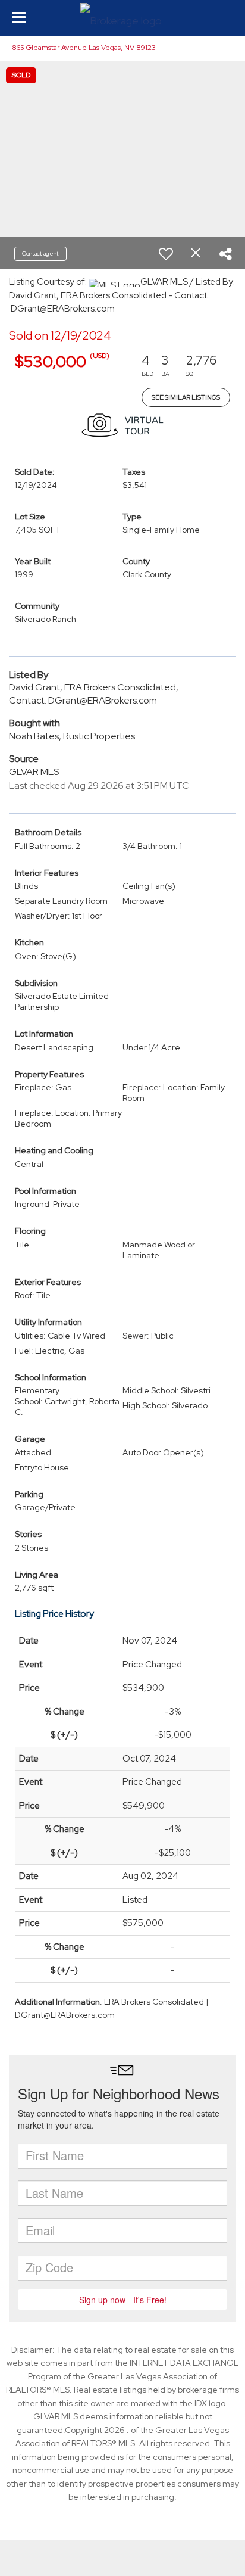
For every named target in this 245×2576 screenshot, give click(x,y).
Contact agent (40, 253)
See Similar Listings (186, 397)
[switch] (166, 254)
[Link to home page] (122, 18)
